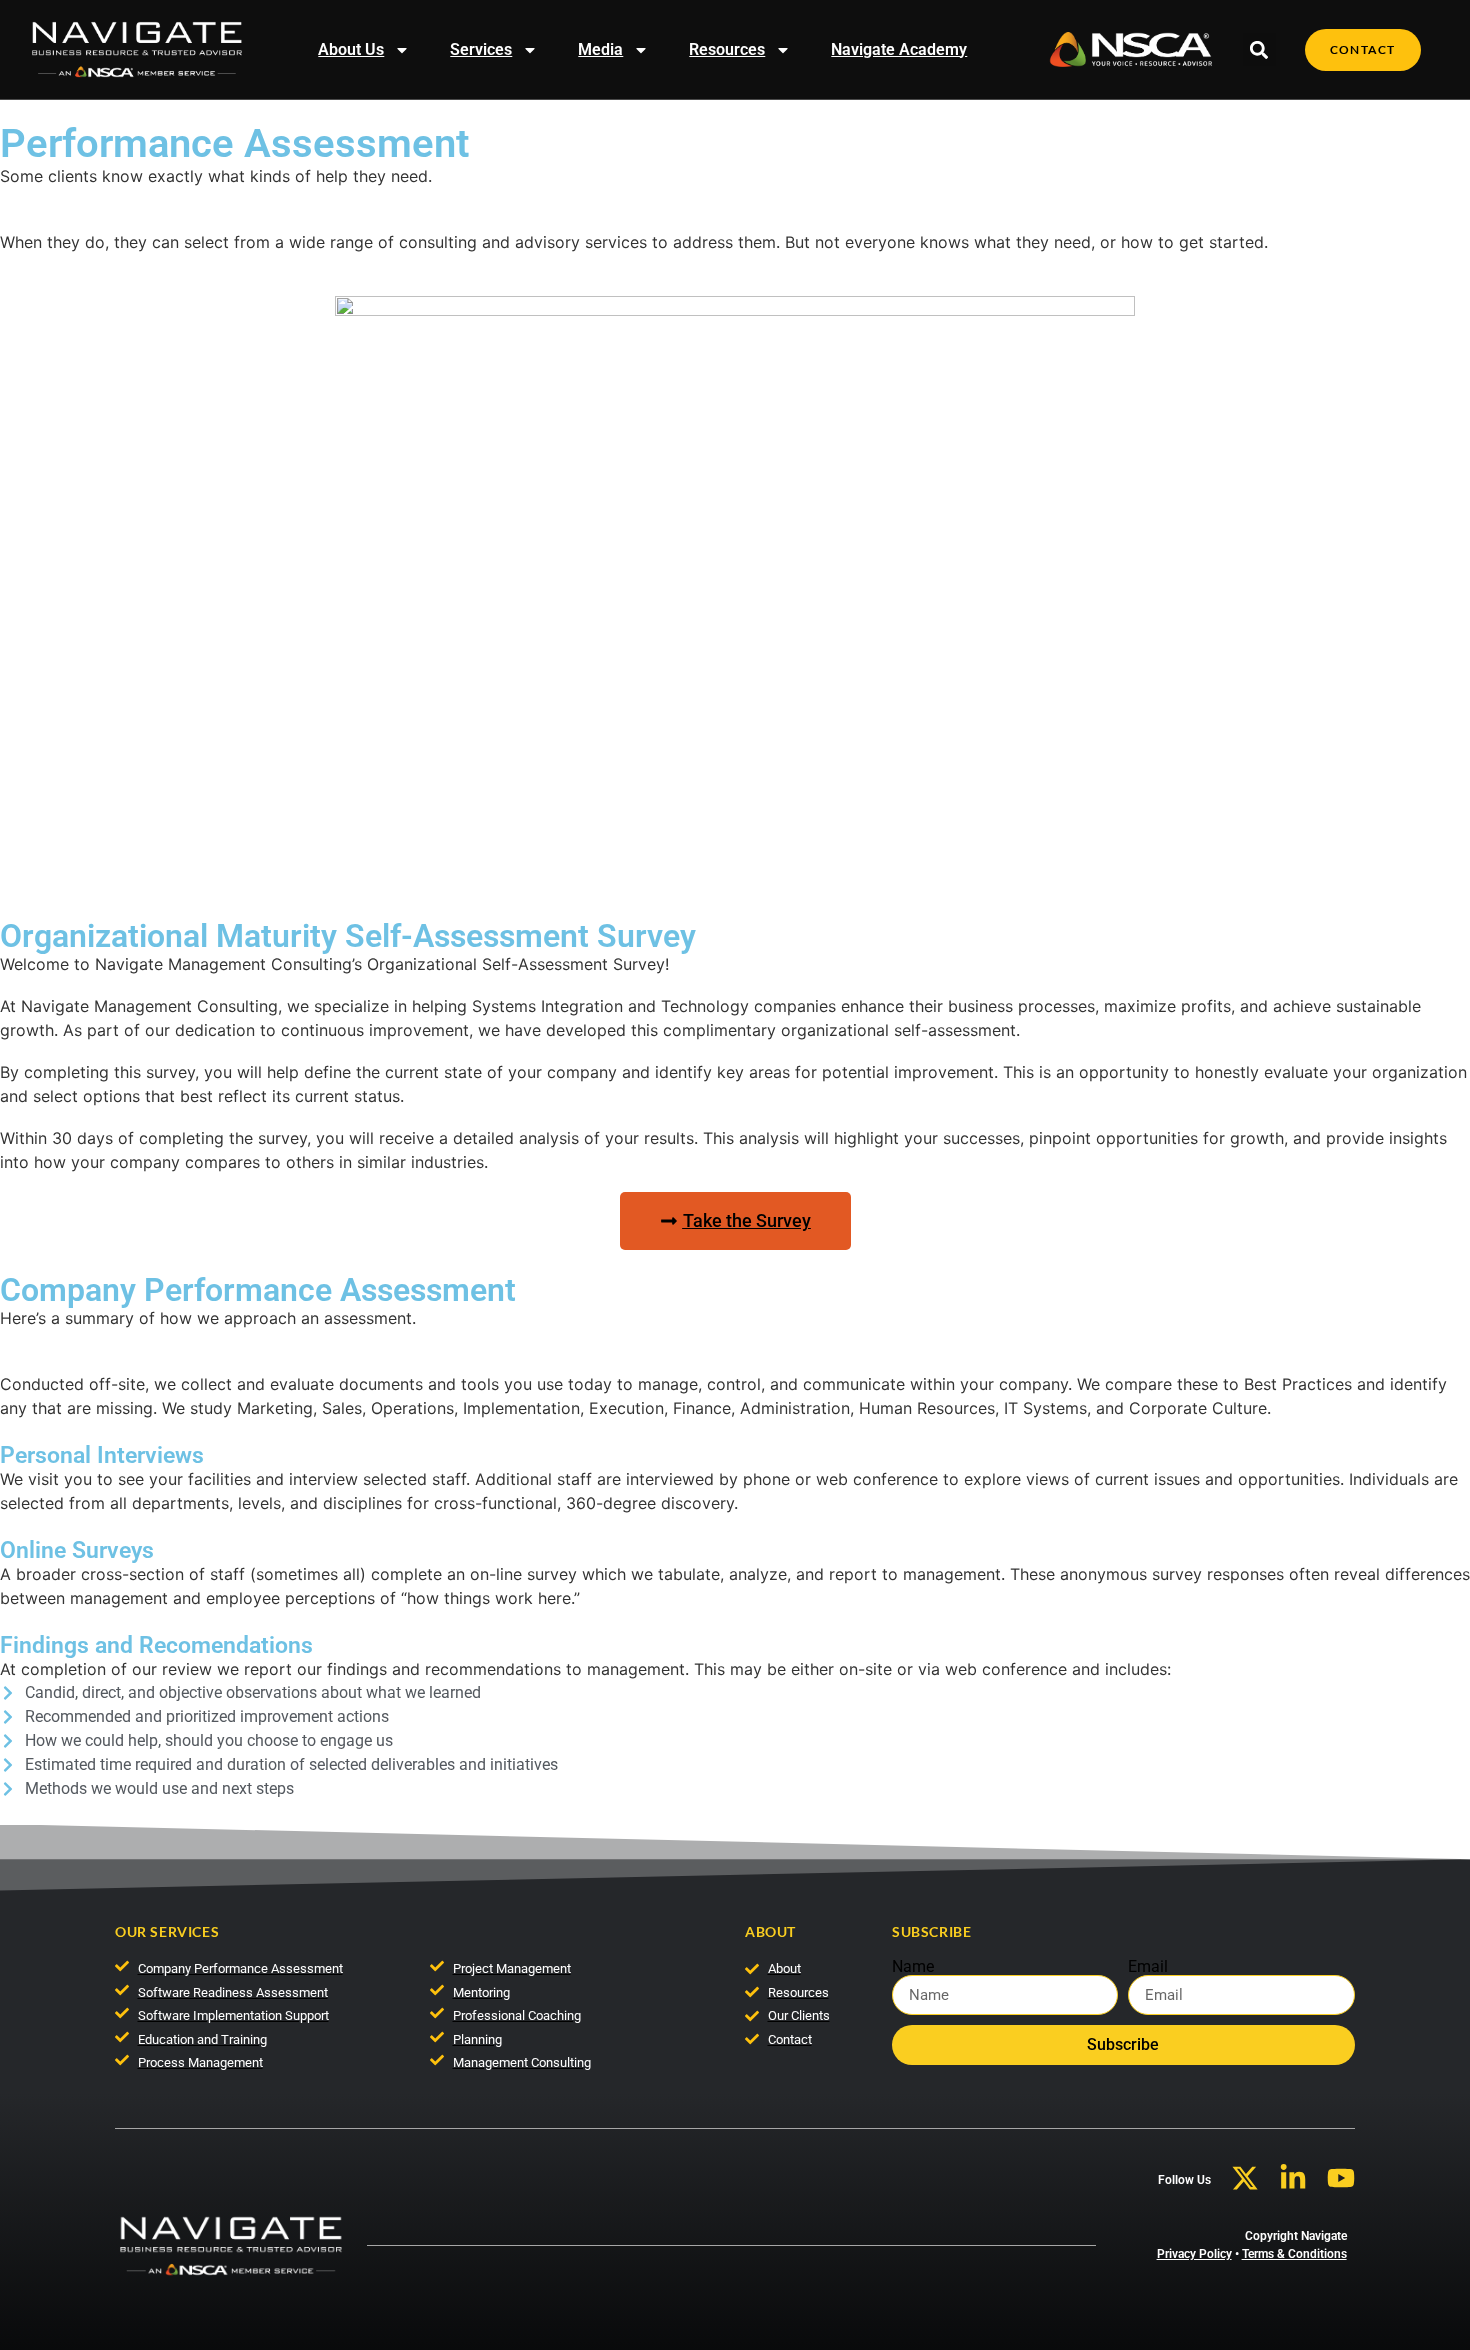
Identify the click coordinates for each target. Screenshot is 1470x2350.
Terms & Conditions (1294, 2254)
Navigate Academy (899, 49)
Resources (727, 49)
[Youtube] (1341, 2178)
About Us (351, 49)
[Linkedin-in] (1293, 2178)
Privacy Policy (1194, 2254)
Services (481, 49)
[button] (1259, 49)
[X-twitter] (1245, 2178)
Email (1148, 1967)
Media (600, 49)
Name (913, 1967)
